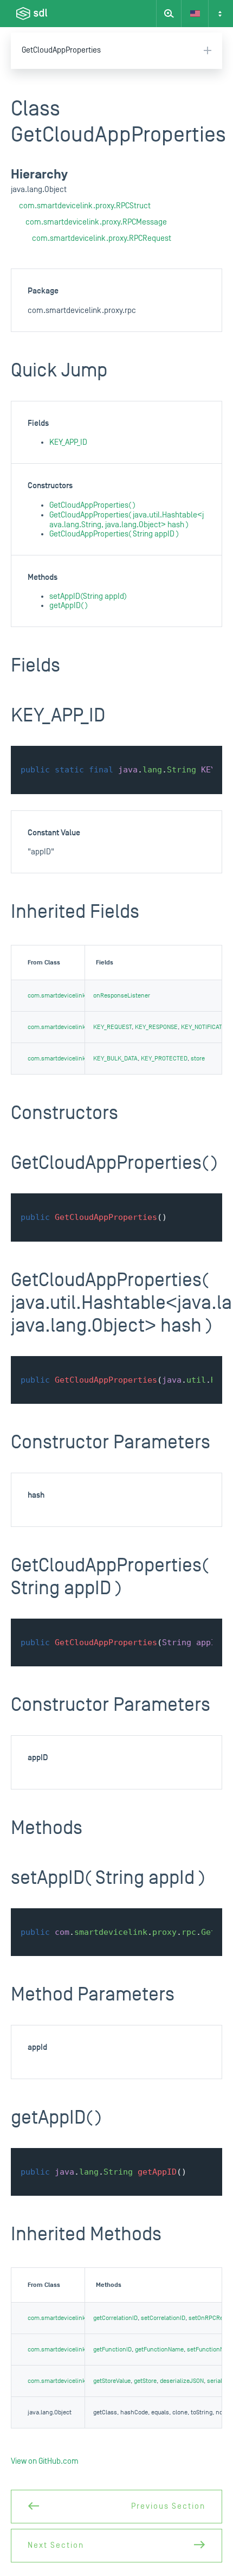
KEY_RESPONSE (156, 1027)
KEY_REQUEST (112, 1027)
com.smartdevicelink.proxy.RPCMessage (96, 222)
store (198, 1059)
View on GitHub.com (45, 2461)
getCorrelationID (115, 2318)
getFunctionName (159, 2350)
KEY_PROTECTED (164, 1059)
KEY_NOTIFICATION (206, 1027)
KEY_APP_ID (68, 442)
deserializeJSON (182, 2381)
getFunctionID (112, 2350)
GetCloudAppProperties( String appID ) (114, 534)
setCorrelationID (163, 2318)
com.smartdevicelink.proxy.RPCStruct (85, 206)
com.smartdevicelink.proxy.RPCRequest (102, 238)
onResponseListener (122, 996)
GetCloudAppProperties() (92, 505)
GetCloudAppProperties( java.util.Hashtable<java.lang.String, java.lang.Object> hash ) (127, 520)
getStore (145, 2381)
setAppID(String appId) (88, 596)
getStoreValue (112, 2381)
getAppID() (69, 606)
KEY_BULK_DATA (115, 1059)
